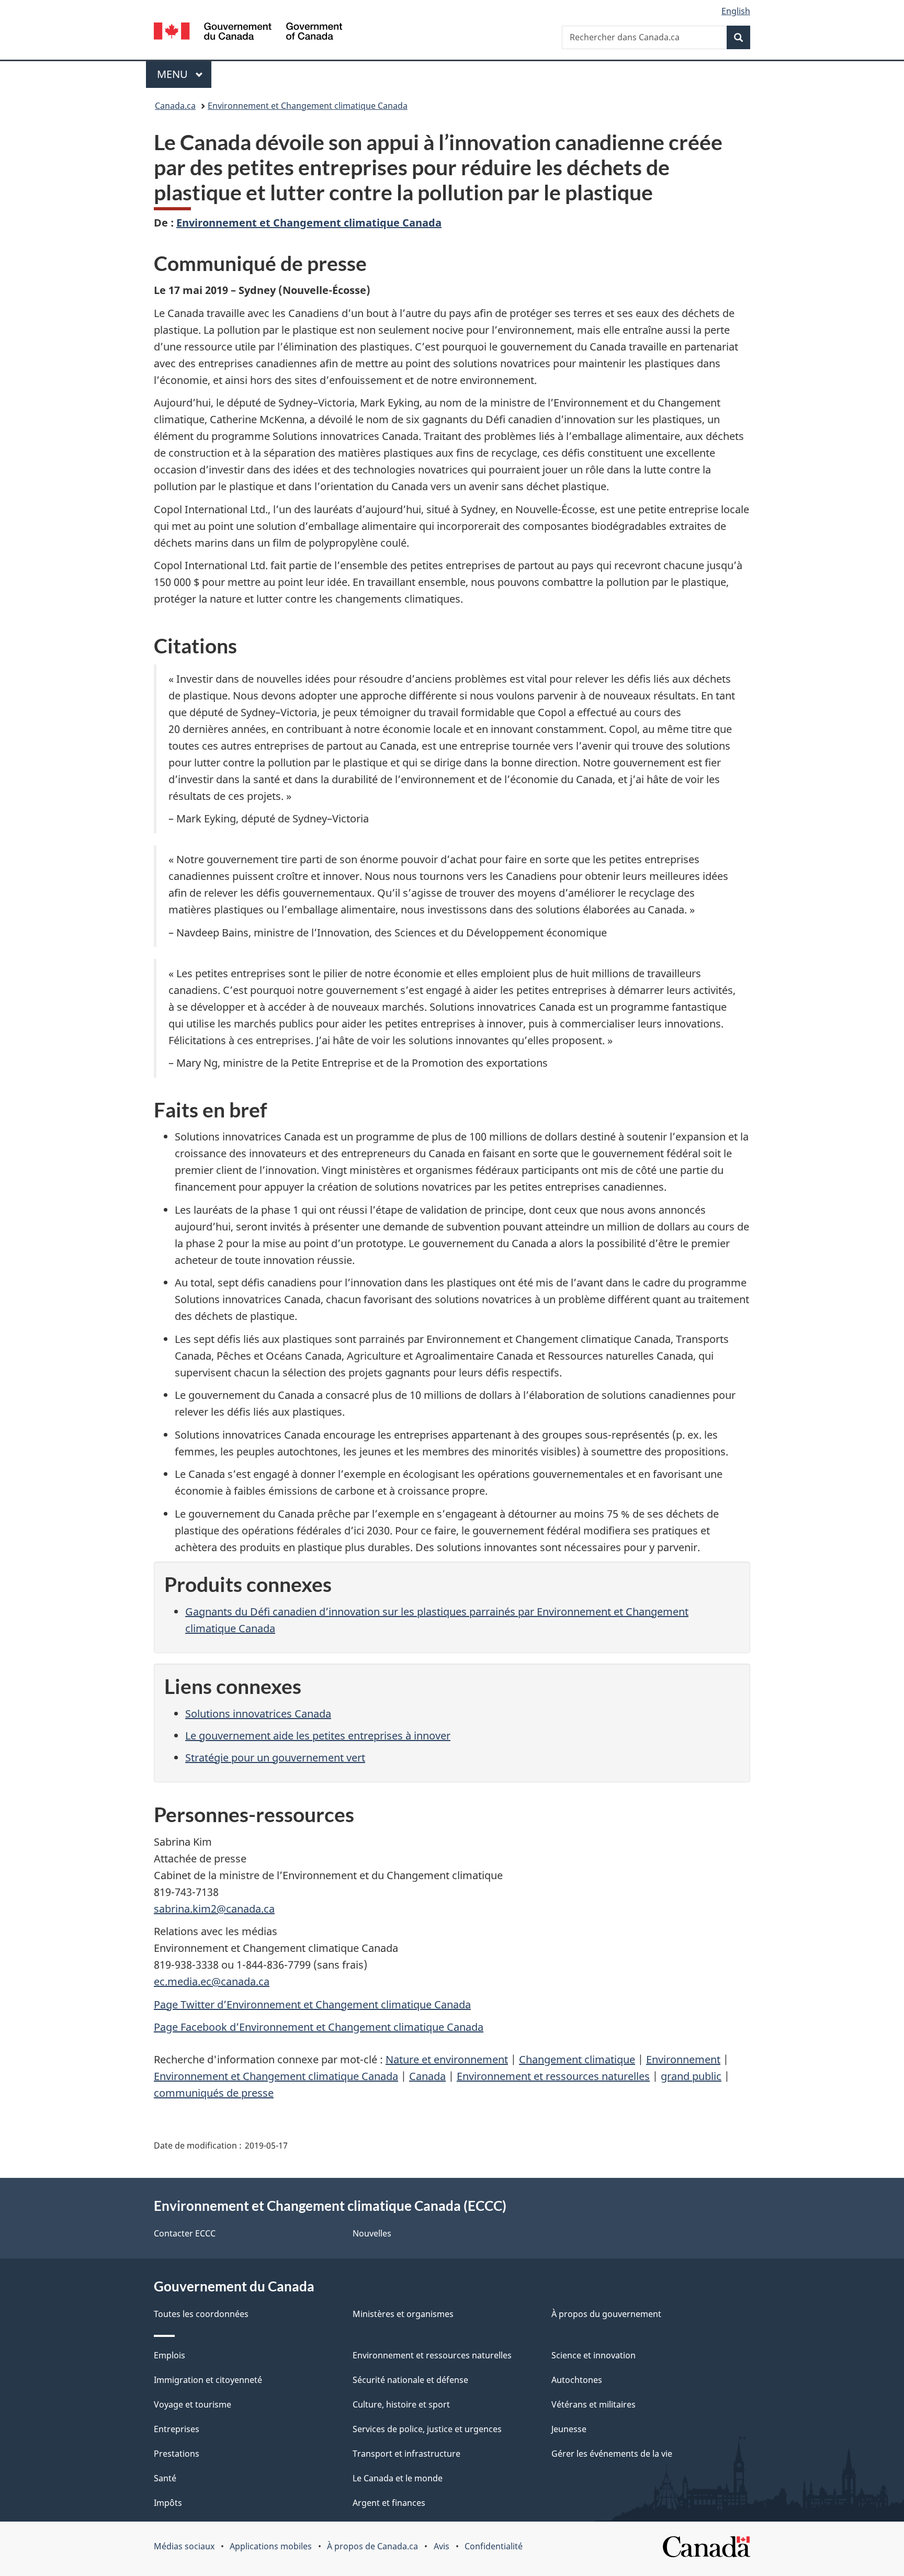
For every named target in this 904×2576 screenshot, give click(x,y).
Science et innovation (594, 2355)
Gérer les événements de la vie (612, 2454)
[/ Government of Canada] (248, 33)
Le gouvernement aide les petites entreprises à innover (318, 1736)
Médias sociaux (184, 2546)
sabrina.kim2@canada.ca (214, 1909)
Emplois (169, 2355)
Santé (165, 2478)
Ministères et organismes (403, 2314)
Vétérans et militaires (594, 2404)
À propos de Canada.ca (372, 2546)
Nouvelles (372, 2233)
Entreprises (177, 2429)
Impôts (168, 2503)
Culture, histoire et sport (401, 2404)
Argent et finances (389, 2503)
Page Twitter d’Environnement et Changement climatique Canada (312, 2004)
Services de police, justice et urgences (427, 2429)
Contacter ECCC (185, 2233)
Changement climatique (577, 2059)
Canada (427, 2076)
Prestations (177, 2454)
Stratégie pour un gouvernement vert (275, 1758)
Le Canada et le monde (398, 2478)
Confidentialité (494, 2546)
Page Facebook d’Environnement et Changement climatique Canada (319, 2027)
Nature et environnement (447, 2059)
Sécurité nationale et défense (410, 2380)
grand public (691, 2076)
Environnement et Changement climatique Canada (308, 106)
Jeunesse (569, 2429)
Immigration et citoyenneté (208, 2380)
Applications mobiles (271, 2546)
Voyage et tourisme (193, 2404)
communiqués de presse (214, 2093)
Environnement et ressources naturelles (553, 2076)
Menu (184, 74)
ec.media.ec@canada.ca (212, 1981)
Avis (442, 2546)
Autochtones (577, 2380)
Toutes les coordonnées (201, 2314)
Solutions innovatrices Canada (258, 1714)
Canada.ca (175, 106)
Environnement (683, 2059)
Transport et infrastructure (406, 2454)
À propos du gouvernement (606, 2314)
